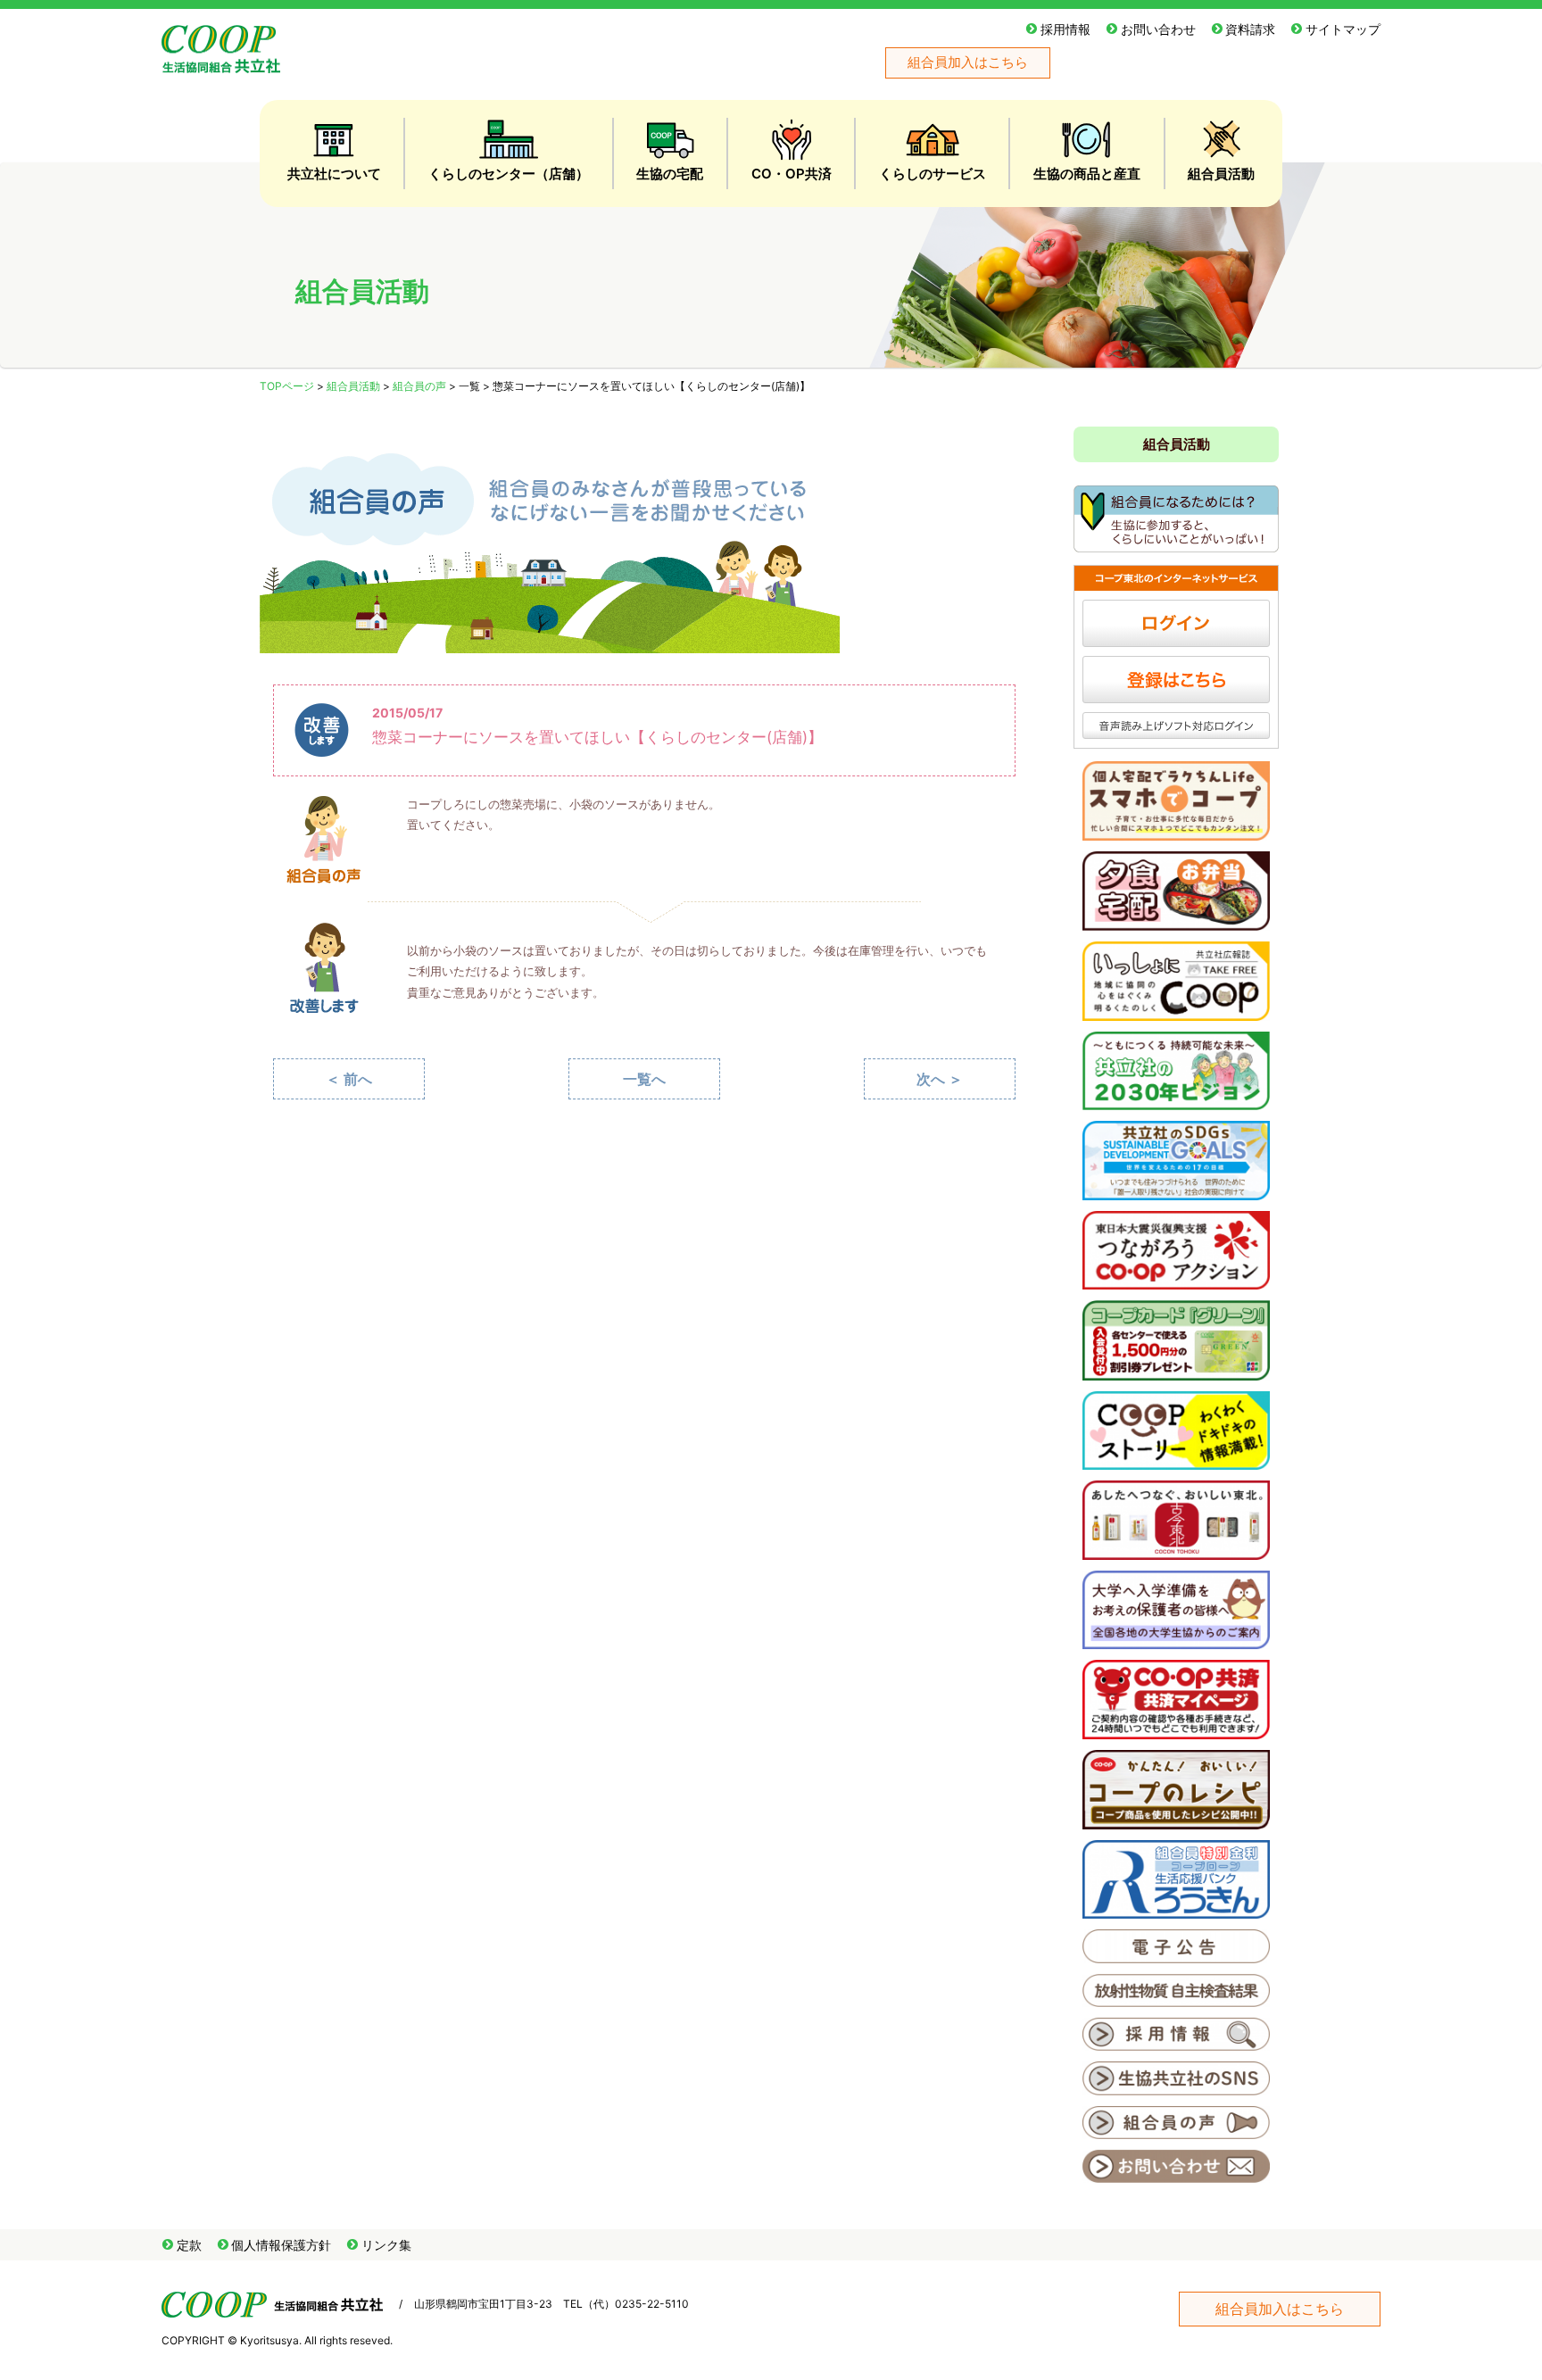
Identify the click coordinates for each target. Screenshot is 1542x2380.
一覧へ (644, 1079)
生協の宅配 (670, 174)
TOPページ (287, 386)
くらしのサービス (933, 174)
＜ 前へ (349, 1079)
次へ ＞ (940, 1079)
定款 (189, 2245)
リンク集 (386, 2245)
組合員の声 (419, 386)
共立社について (334, 174)
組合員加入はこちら (968, 62)
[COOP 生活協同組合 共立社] (221, 64)
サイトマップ (1343, 29)
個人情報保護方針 (281, 2245)
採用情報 (1065, 29)
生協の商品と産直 (1087, 174)
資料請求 (1250, 29)
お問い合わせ (1158, 29)
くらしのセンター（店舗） (509, 174)
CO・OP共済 (792, 174)
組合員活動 (1221, 174)
